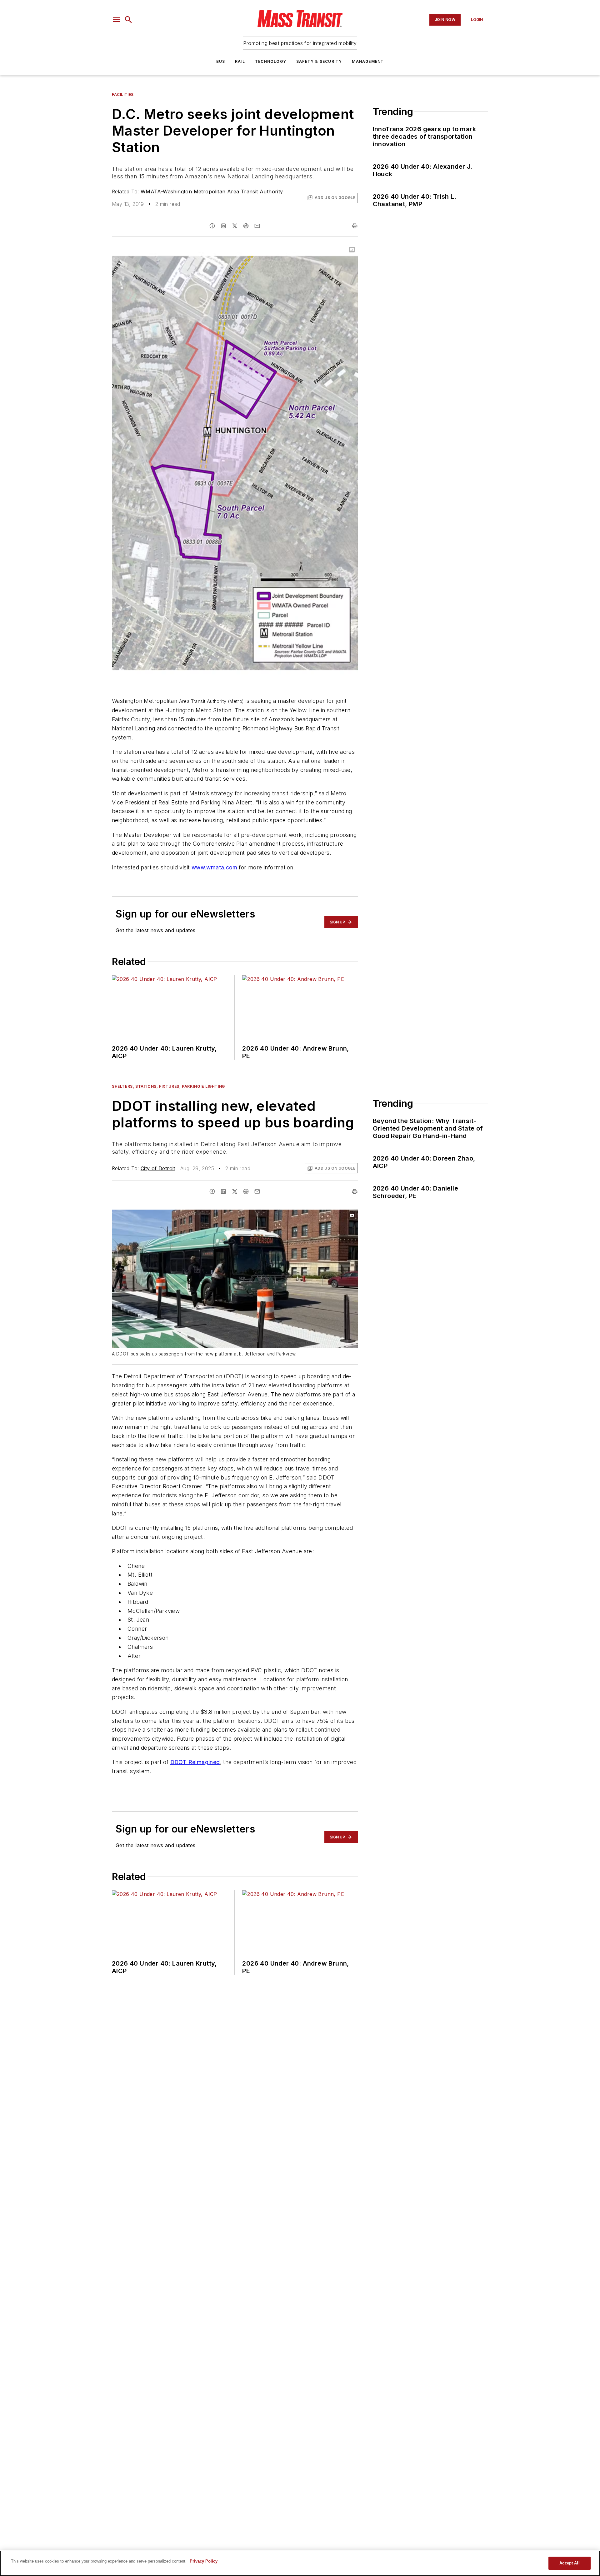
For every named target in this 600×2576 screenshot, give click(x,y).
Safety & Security (319, 61)
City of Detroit (158, 1168)
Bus (221, 61)
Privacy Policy (204, 2561)
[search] (128, 20)
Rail (240, 61)
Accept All (569, 2563)
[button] (117, 20)
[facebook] (212, 226)
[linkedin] (223, 226)
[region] (300, 2563)
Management (368, 61)
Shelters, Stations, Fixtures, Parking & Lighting (168, 1086)
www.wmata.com (214, 867)
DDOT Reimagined (195, 1762)
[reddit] (246, 226)
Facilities (123, 94)
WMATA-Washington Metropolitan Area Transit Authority (212, 191)
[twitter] (235, 226)
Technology (271, 61)
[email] (257, 226)
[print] (355, 226)
